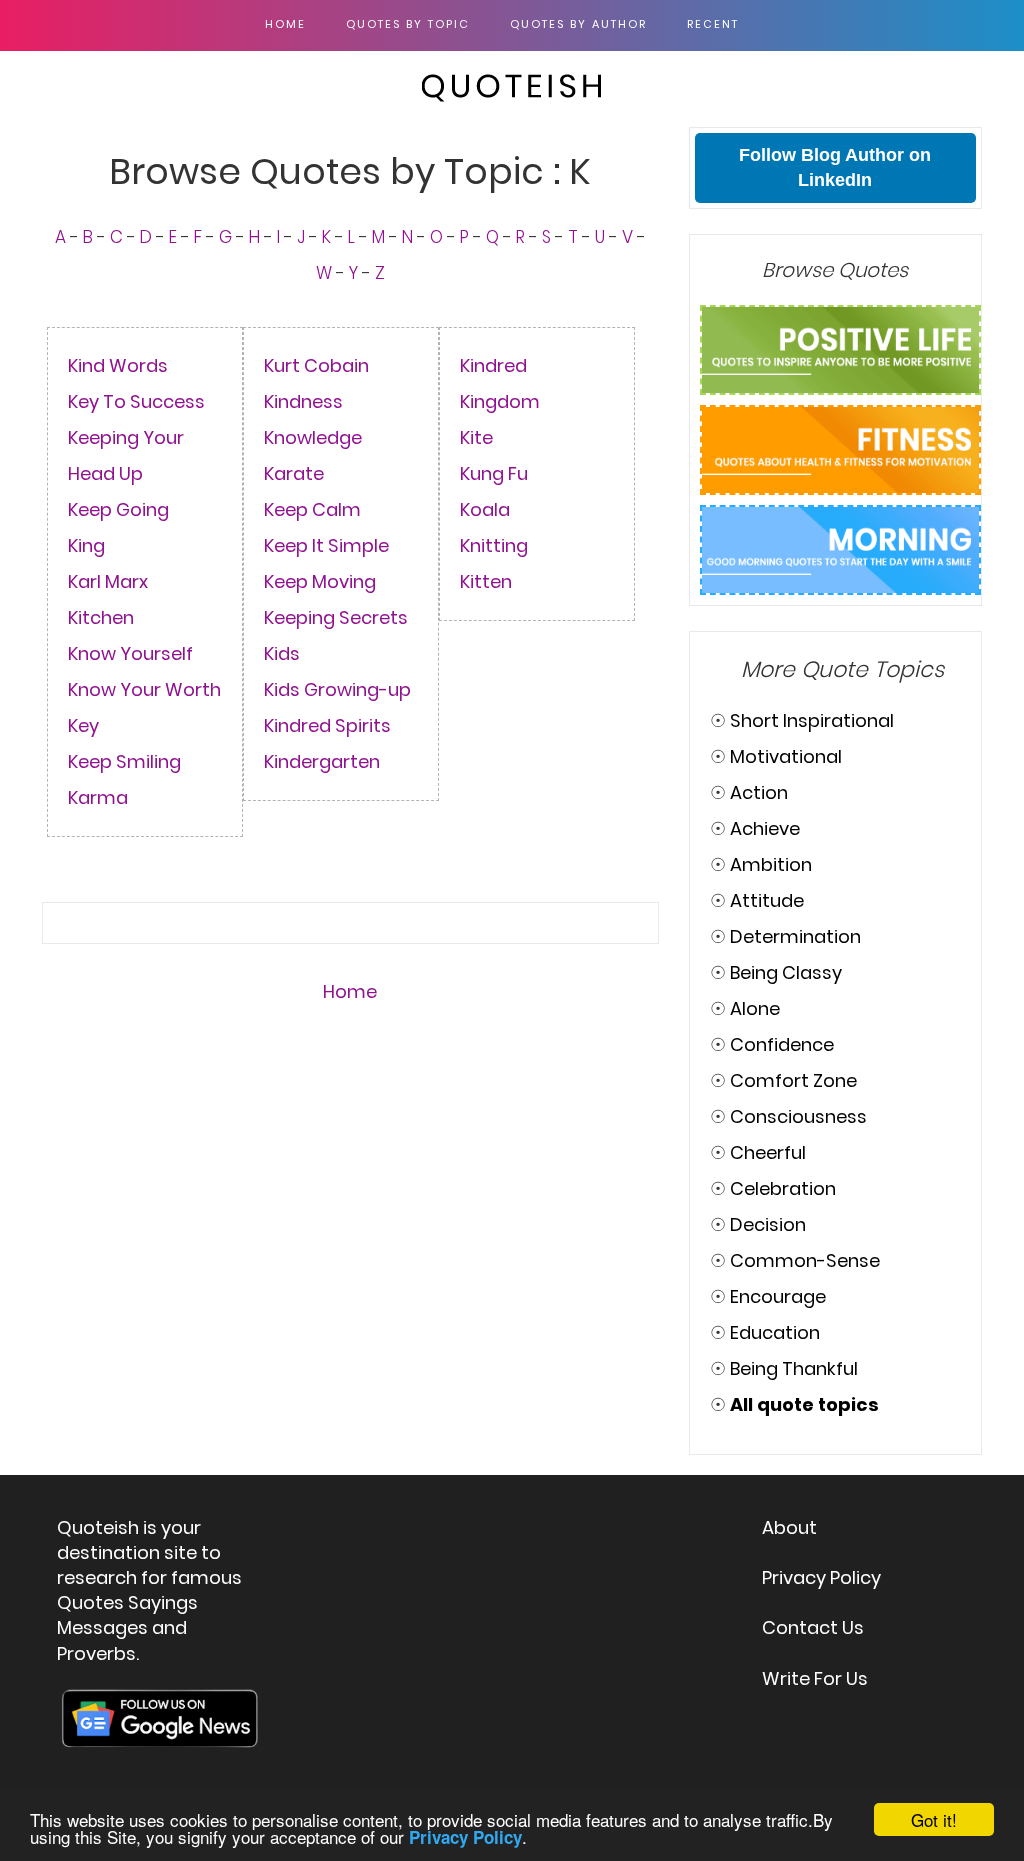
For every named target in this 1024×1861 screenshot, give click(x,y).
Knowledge (313, 437)
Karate (294, 473)
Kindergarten (322, 761)
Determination (795, 936)
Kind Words (118, 365)
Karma (98, 797)
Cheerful (768, 1152)
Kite (476, 437)
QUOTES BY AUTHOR (578, 24)
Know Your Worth (144, 689)
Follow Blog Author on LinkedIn (835, 167)
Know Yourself (130, 653)
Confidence (782, 1044)
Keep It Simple (326, 545)
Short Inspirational (812, 720)
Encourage (778, 1296)
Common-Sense (805, 1260)
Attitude (767, 900)
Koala (485, 509)
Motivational (786, 756)
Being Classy (786, 972)
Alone (755, 1008)
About (789, 1527)
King (86, 545)
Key (83, 725)
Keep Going (118, 509)
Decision (768, 1224)
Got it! (934, 1819)
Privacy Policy (821, 1577)
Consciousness (798, 1116)
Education (775, 1332)
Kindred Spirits (327, 725)
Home (285, 24)
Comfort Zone (793, 1080)
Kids (282, 653)
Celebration (783, 1188)
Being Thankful (794, 1368)
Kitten (486, 581)
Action (759, 792)
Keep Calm (312, 509)
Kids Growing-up (337, 689)
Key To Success (136, 401)
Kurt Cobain (316, 365)
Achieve (765, 828)
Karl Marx (108, 581)
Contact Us (813, 1627)
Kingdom (500, 401)
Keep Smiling (124, 761)
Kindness (303, 401)
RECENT (713, 24)
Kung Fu (494, 473)
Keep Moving (320, 581)
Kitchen (101, 617)
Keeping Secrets (336, 617)
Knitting (494, 545)
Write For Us (815, 1678)
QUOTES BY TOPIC (408, 24)
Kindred (493, 365)
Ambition (771, 864)
